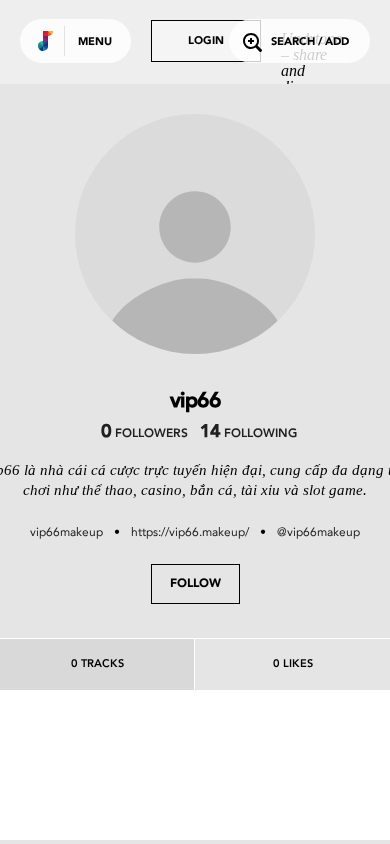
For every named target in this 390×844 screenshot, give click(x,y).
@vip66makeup (318, 532)
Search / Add (310, 42)
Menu (95, 42)
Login (206, 41)
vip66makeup (66, 532)
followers (144, 434)
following (248, 434)
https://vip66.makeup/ (190, 532)
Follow (195, 584)
